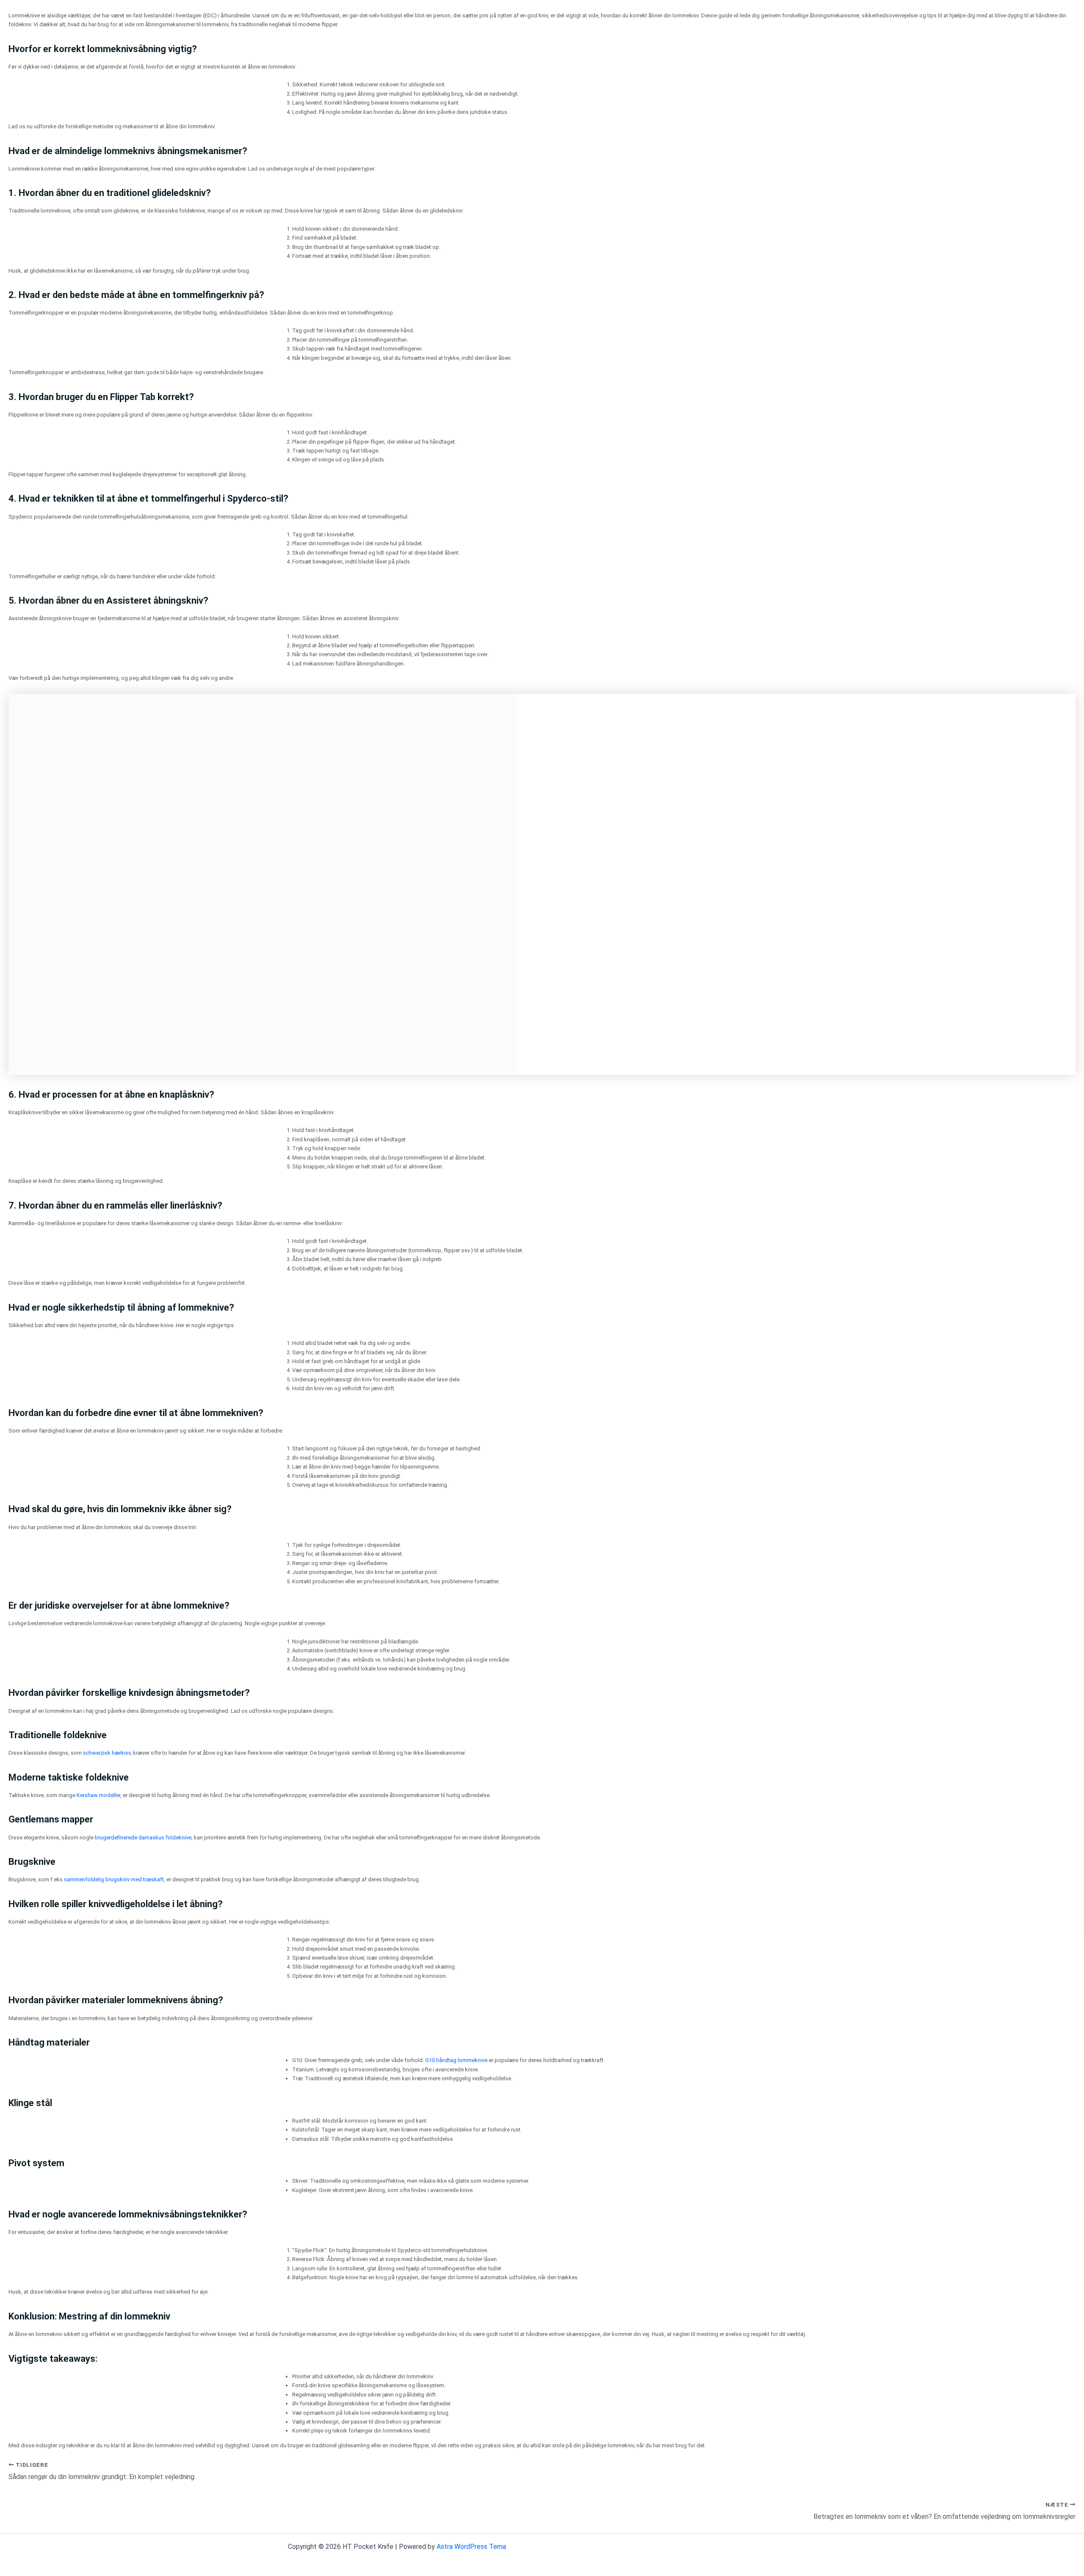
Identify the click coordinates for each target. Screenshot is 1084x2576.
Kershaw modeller (98, 1795)
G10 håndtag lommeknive (456, 2060)
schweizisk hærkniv (107, 1753)
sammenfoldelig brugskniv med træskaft (114, 1879)
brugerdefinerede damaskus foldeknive (143, 1837)
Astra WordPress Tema (471, 2547)
